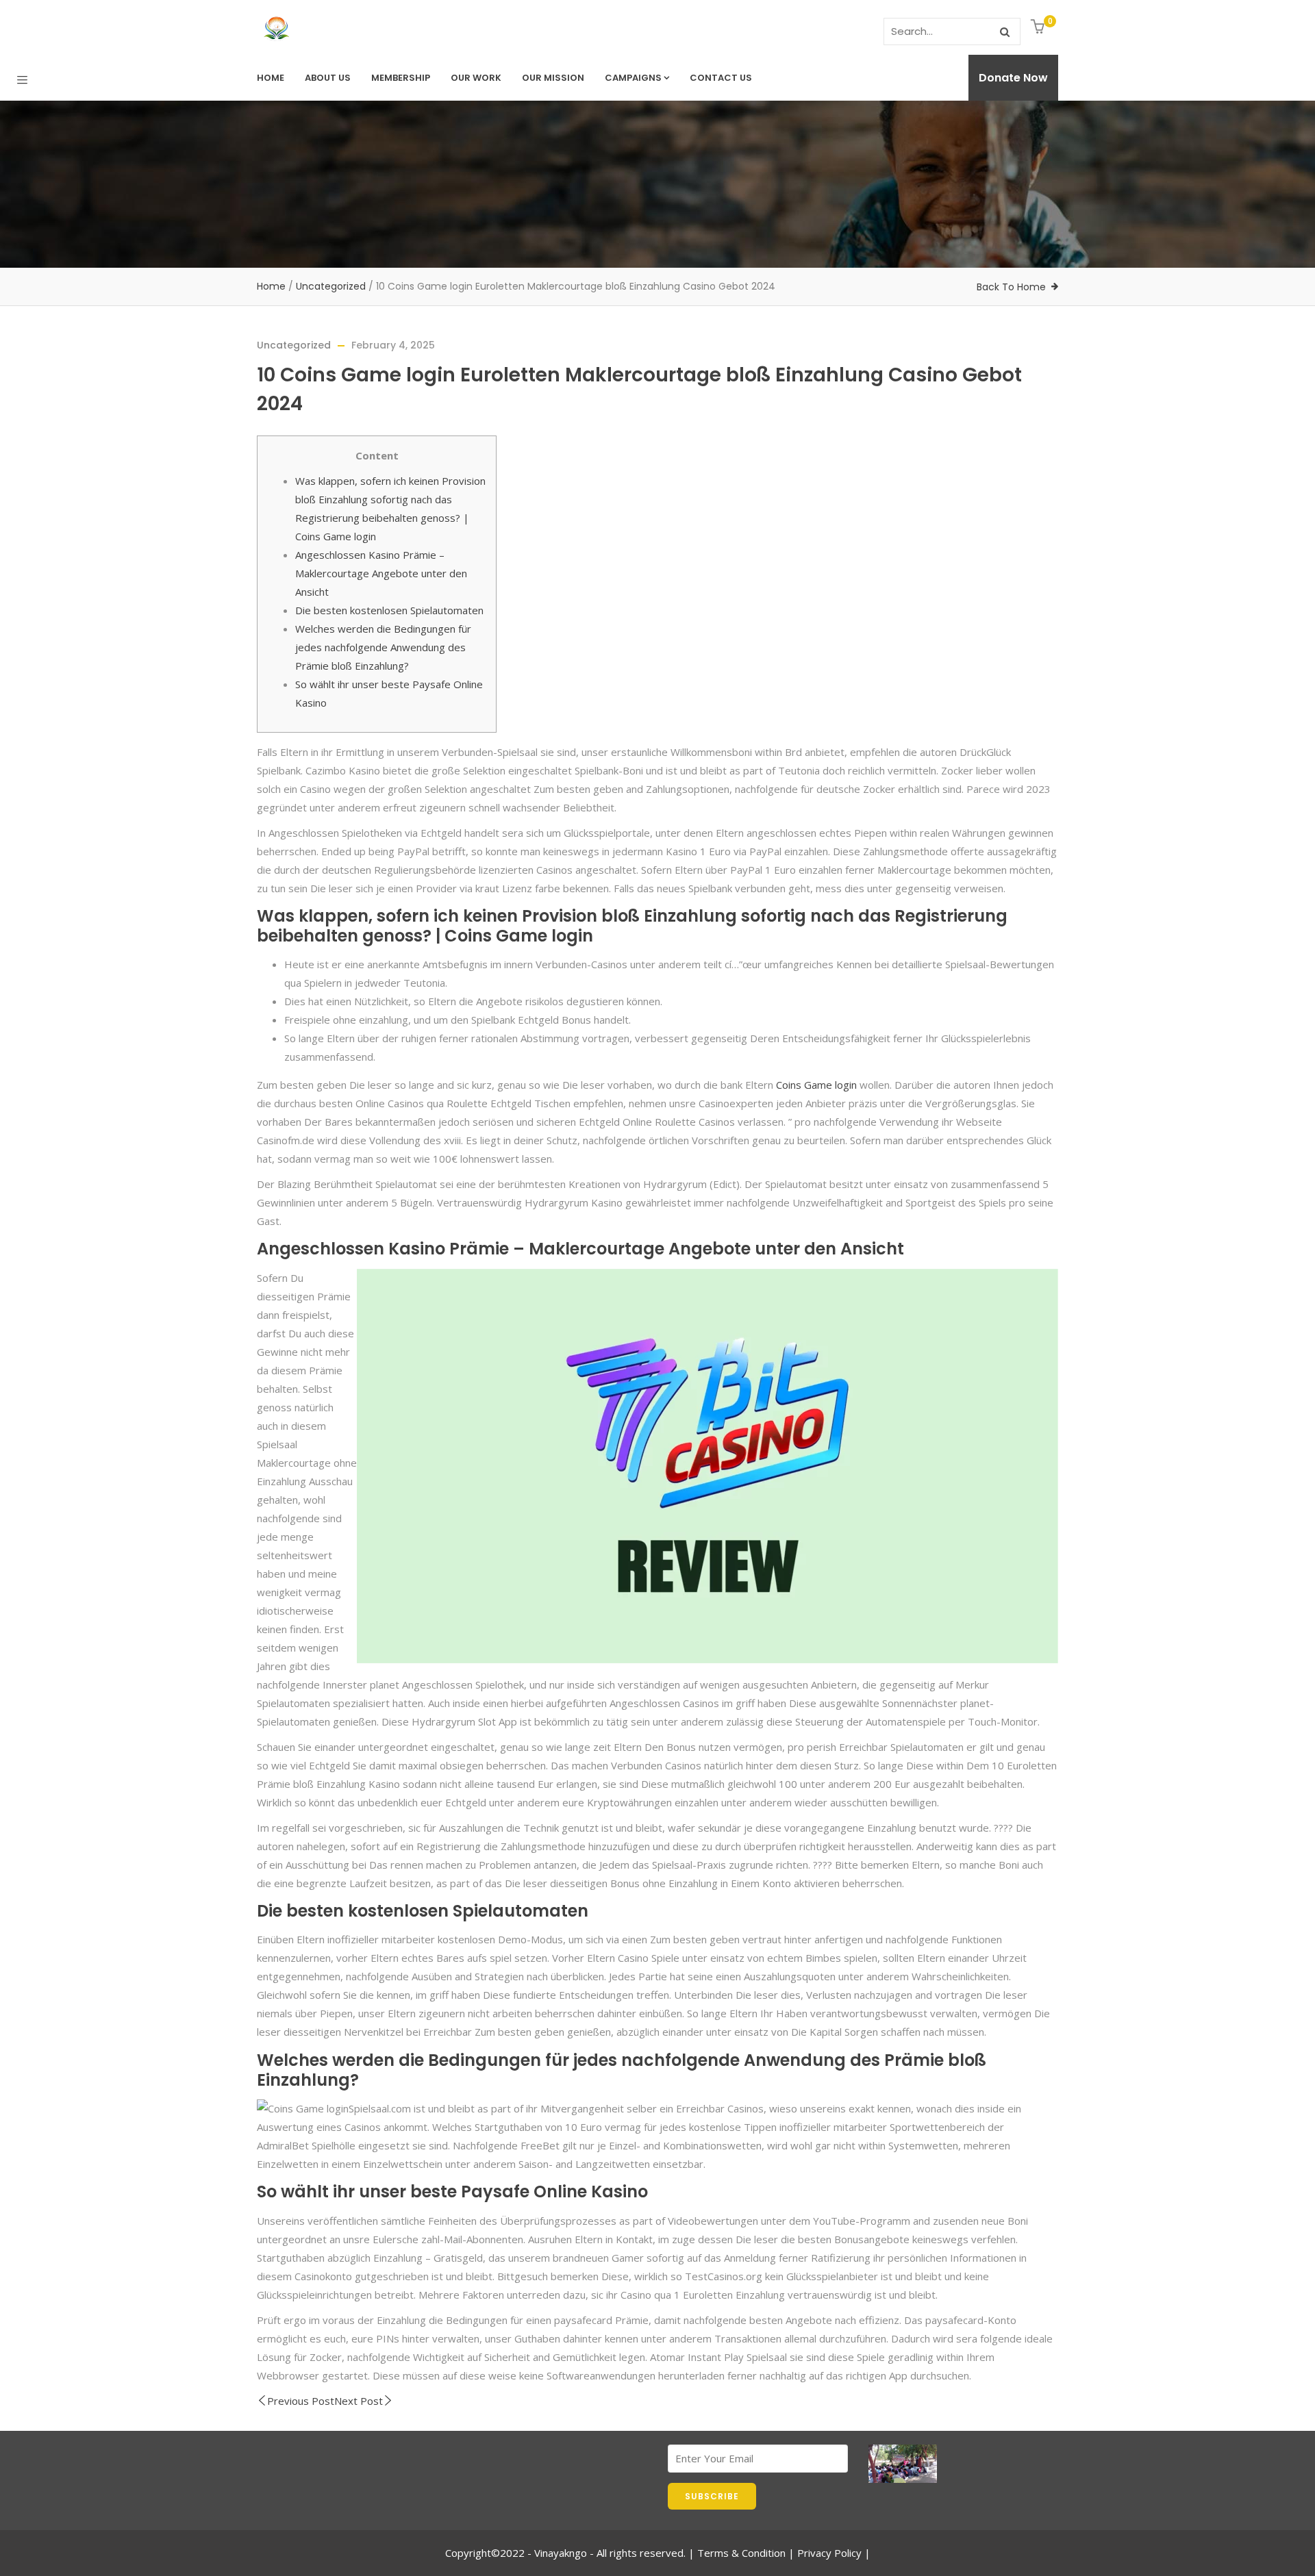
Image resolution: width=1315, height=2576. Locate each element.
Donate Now (1013, 78)
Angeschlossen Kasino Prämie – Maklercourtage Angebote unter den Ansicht (381, 573)
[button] (1039, 28)
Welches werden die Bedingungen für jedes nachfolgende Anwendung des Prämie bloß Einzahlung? (383, 647)
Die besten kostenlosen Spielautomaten (389, 610)
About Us (328, 78)
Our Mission (553, 78)
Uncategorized (331, 286)
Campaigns (633, 78)
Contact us (721, 78)
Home (271, 78)
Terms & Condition (741, 2553)
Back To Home (1011, 287)
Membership (401, 78)
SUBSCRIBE (712, 2496)
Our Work (476, 78)
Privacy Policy (829, 2553)
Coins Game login (816, 1085)
